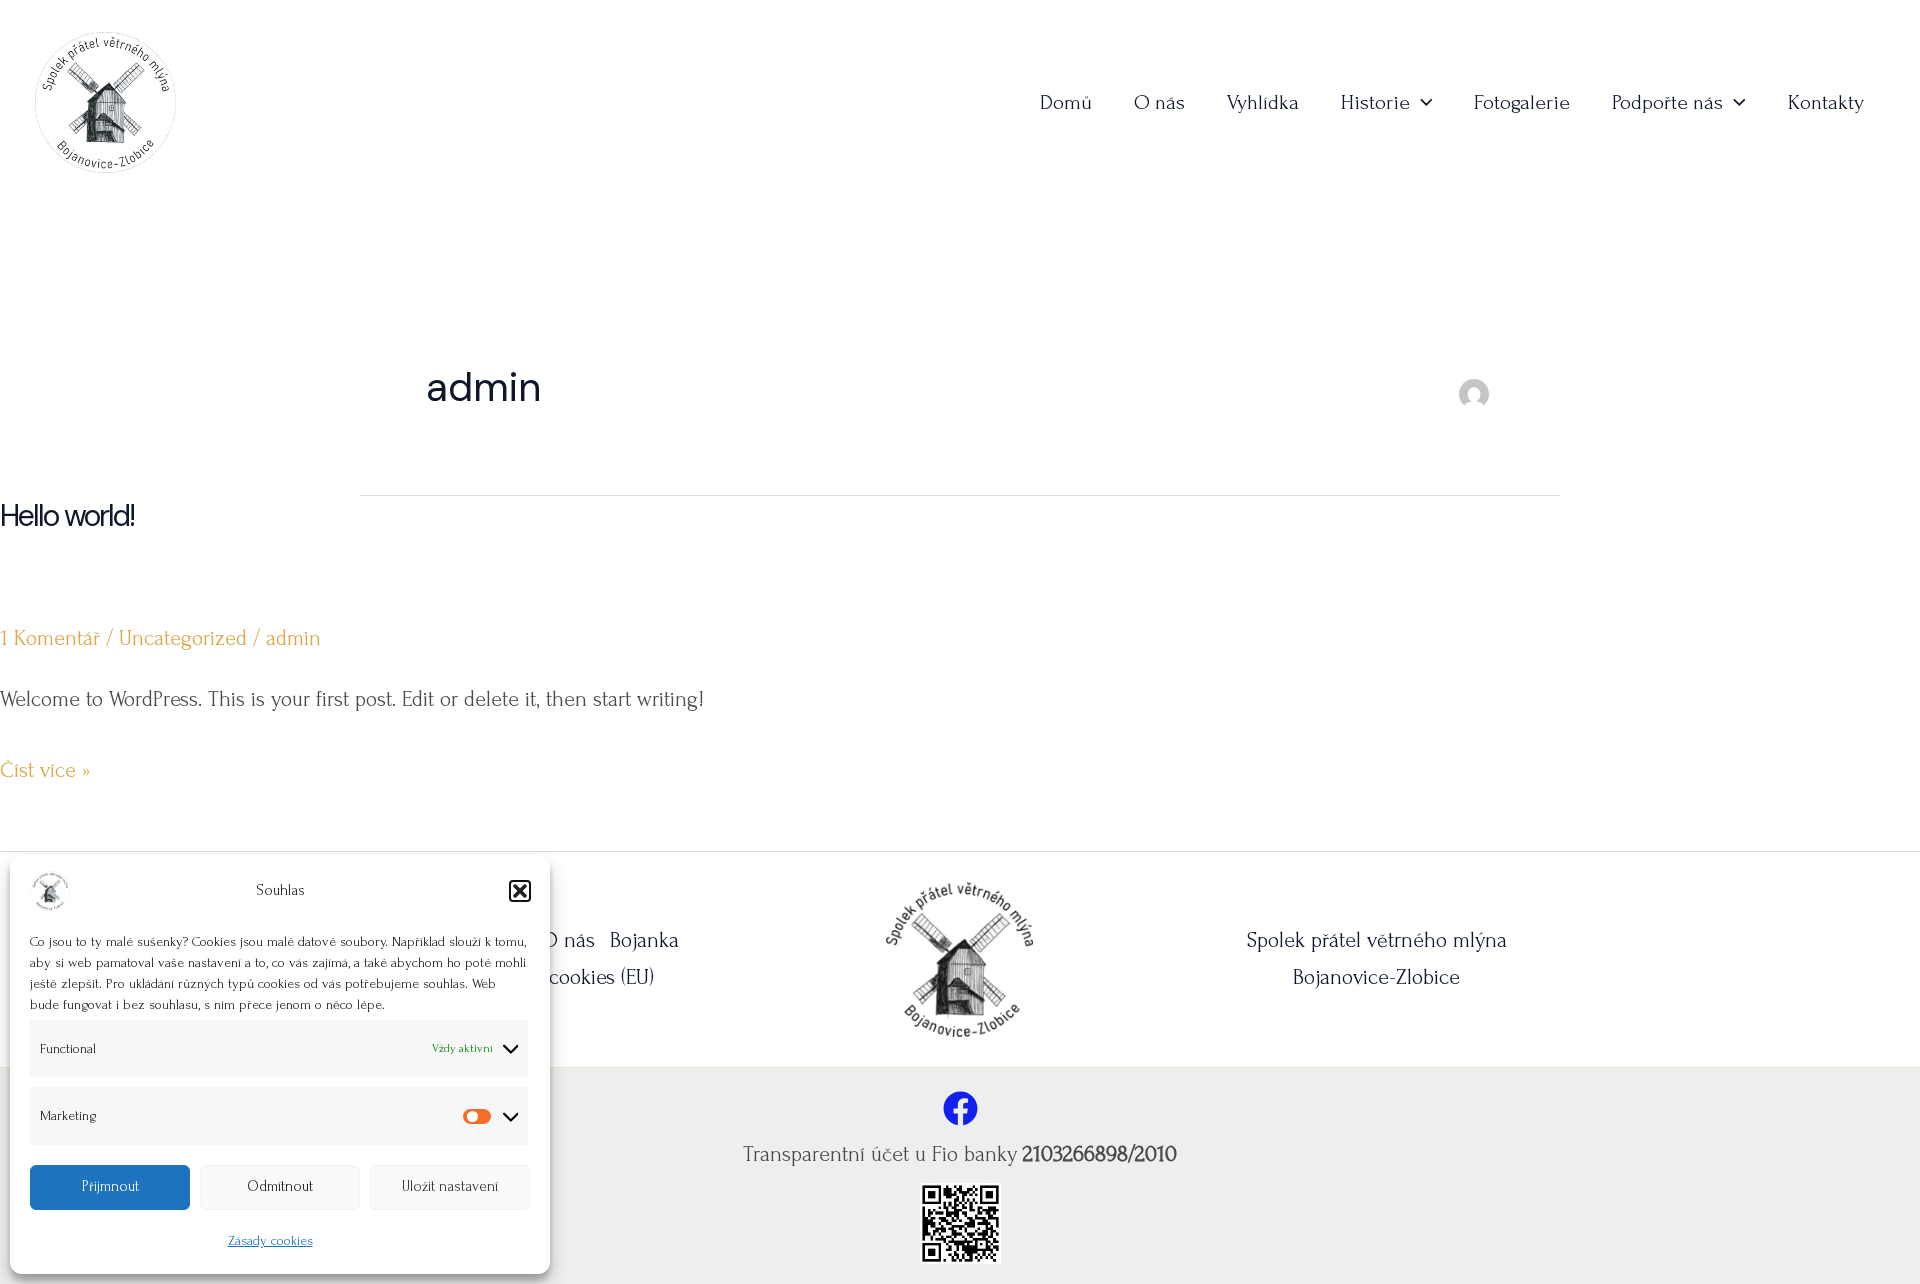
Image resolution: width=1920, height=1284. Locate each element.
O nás (1159, 102)
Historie (1375, 102)
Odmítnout (280, 1186)
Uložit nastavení (450, 1186)
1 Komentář (50, 638)
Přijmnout (110, 1186)
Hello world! (67, 515)
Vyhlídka (1263, 102)
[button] (520, 891)
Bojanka (644, 940)
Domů (1066, 102)
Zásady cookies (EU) (568, 977)
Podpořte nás (1667, 102)
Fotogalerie (1522, 102)
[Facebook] (960, 1108)
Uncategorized (183, 638)
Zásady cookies (270, 1240)
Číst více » (45, 773)
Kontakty (1826, 102)
